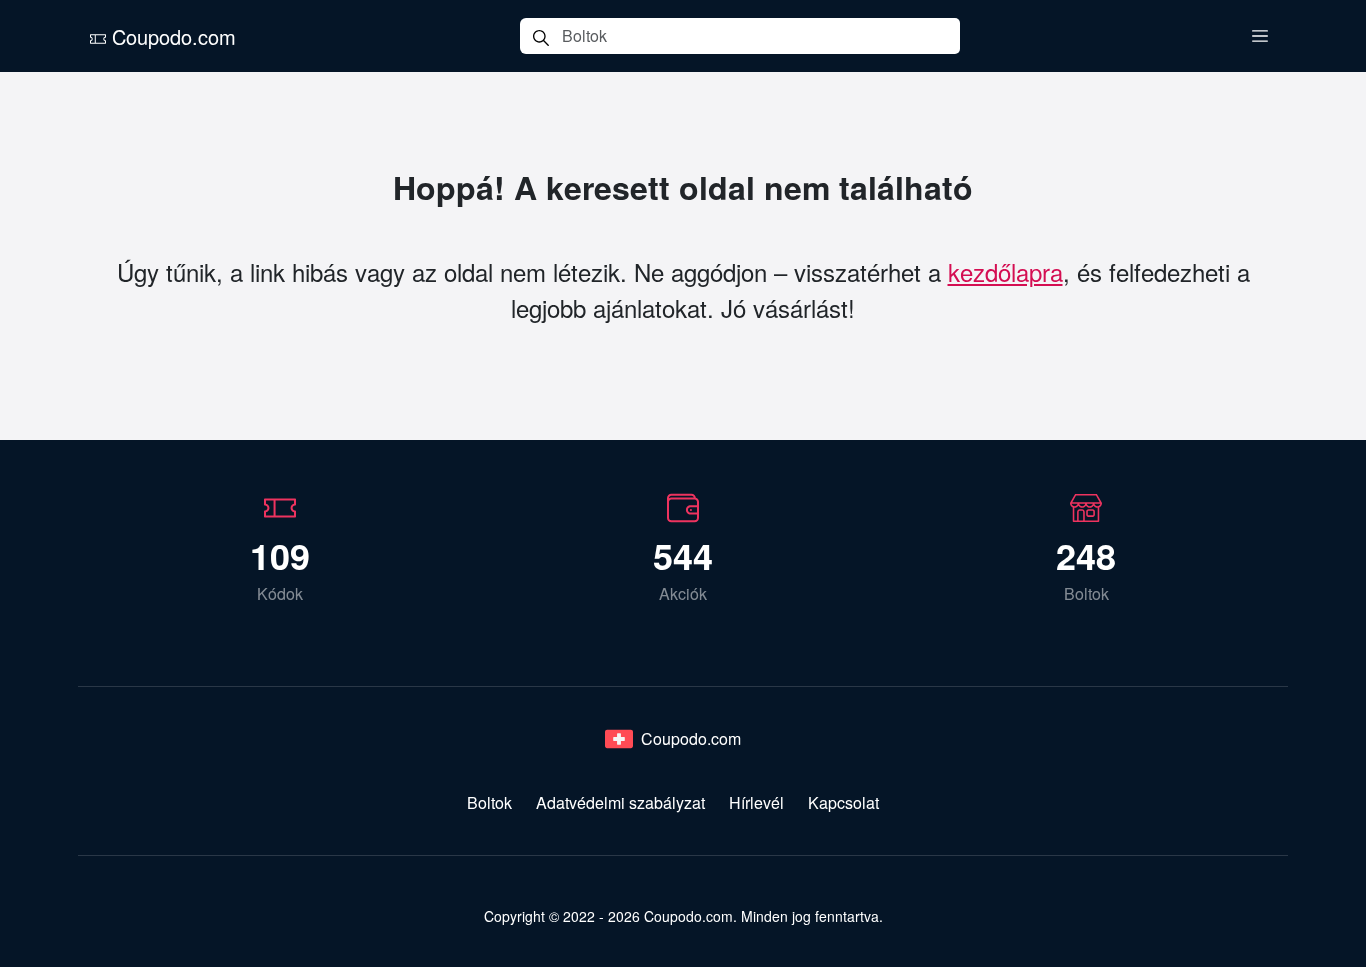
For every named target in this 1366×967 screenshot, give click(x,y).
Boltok (489, 802)
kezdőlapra (1005, 271)
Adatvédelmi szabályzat (620, 802)
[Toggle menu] (1260, 36)
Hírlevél (756, 802)
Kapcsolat (843, 802)
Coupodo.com (171, 36)
